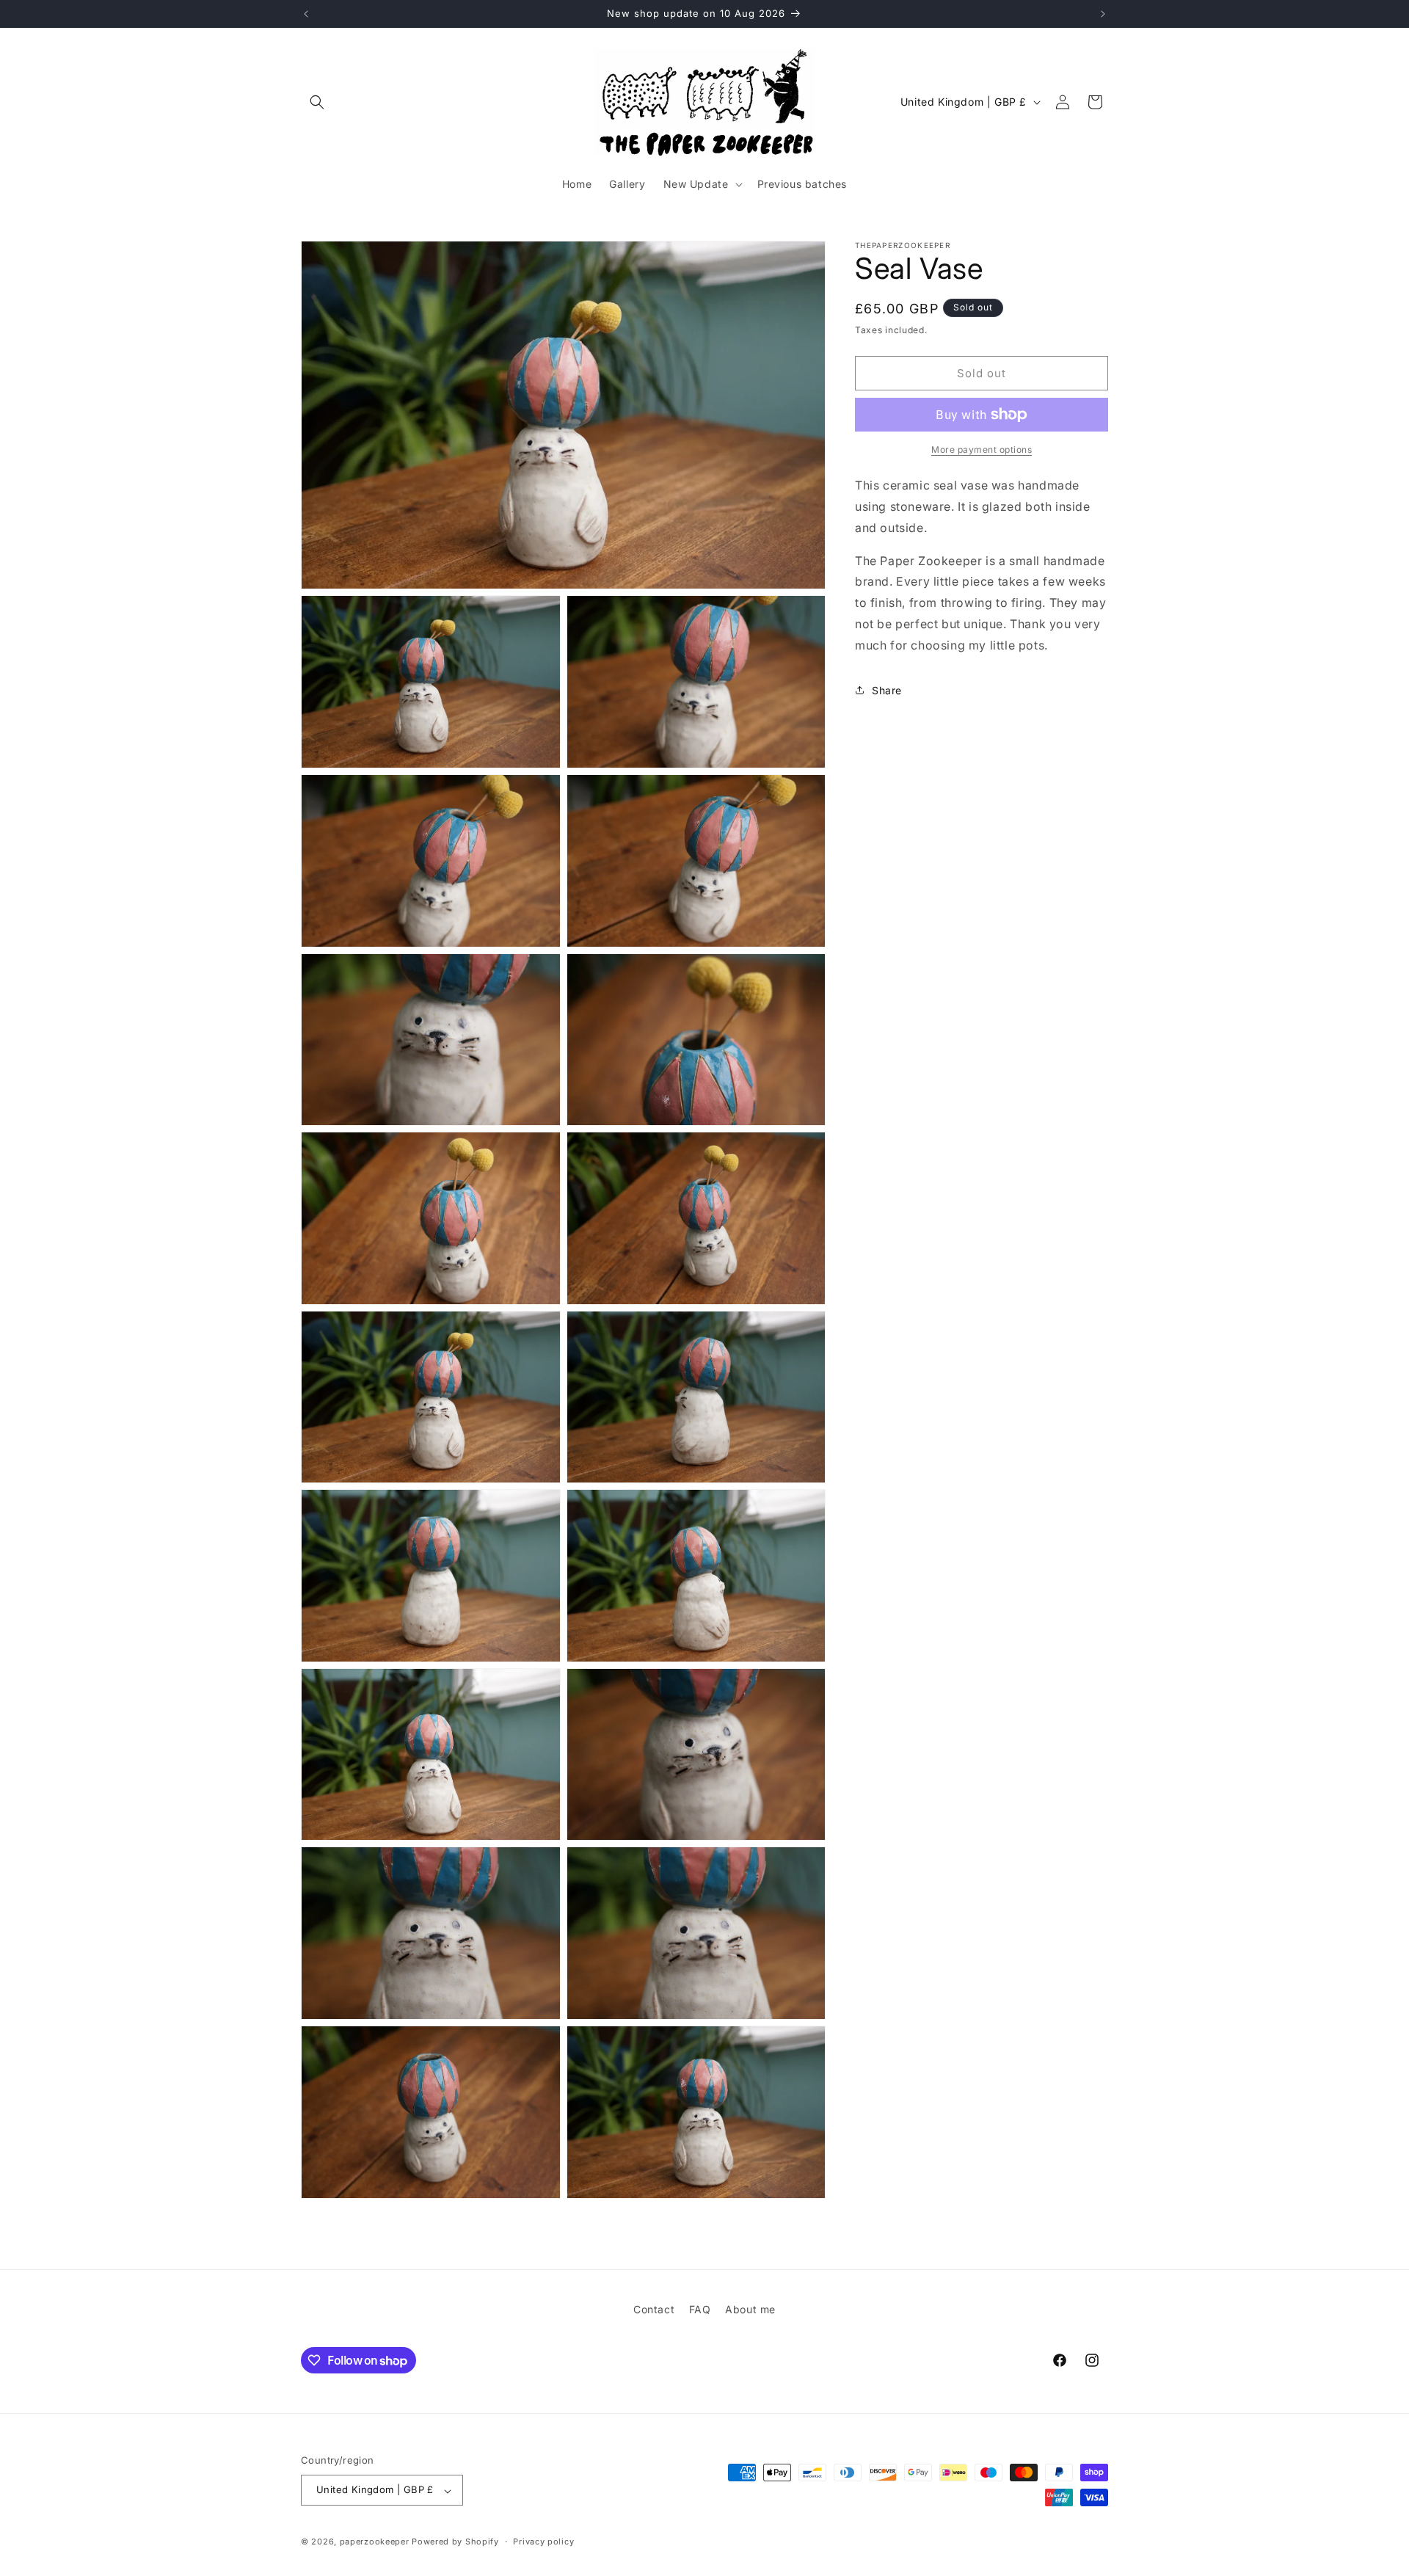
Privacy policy (543, 2542)
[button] (317, 102)
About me (750, 2309)
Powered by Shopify (455, 2542)
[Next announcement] (1103, 14)
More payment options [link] (982, 450)
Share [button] (887, 690)
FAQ (700, 2309)
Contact (654, 2309)
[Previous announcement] (306, 14)
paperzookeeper (375, 2542)
